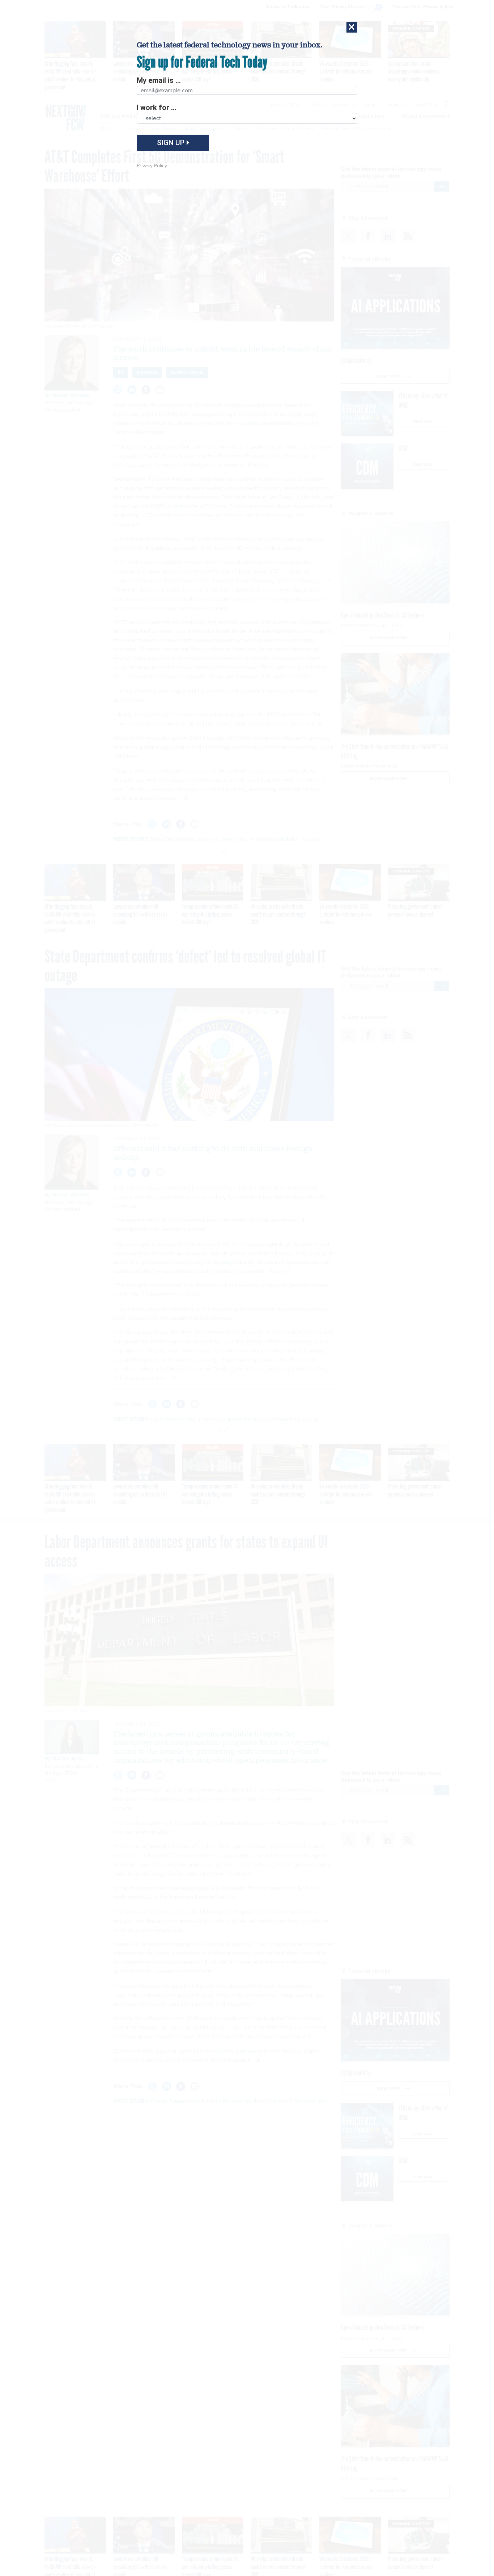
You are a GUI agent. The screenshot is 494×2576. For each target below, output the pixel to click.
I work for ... (157, 108)
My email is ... (159, 80)
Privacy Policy (152, 166)
